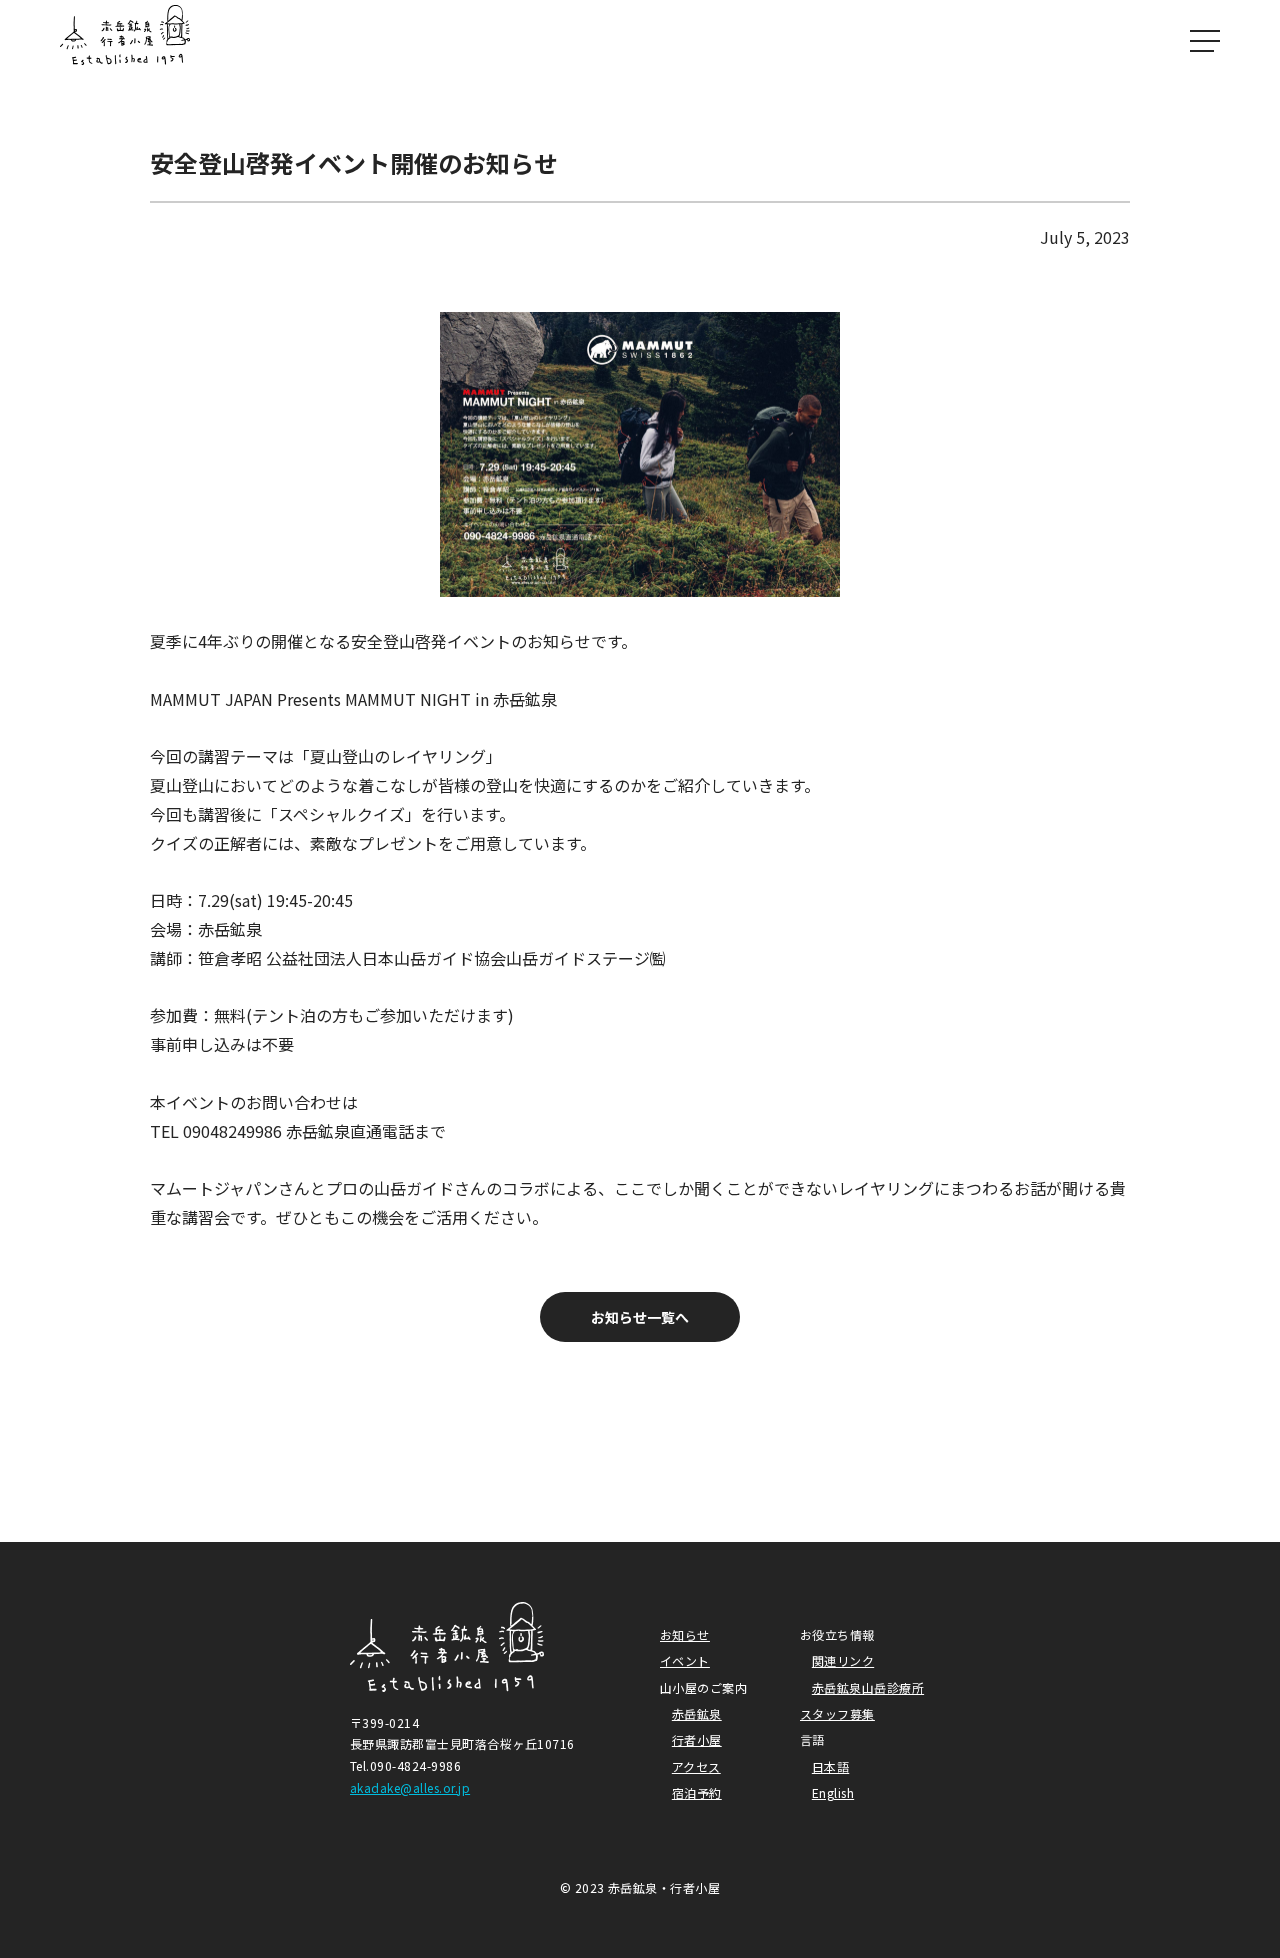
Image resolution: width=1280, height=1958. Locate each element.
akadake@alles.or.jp (410, 1787)
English (833, 1792)
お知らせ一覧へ (640, 1317)
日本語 (830, 1766)
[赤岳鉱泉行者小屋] (125, 40)
